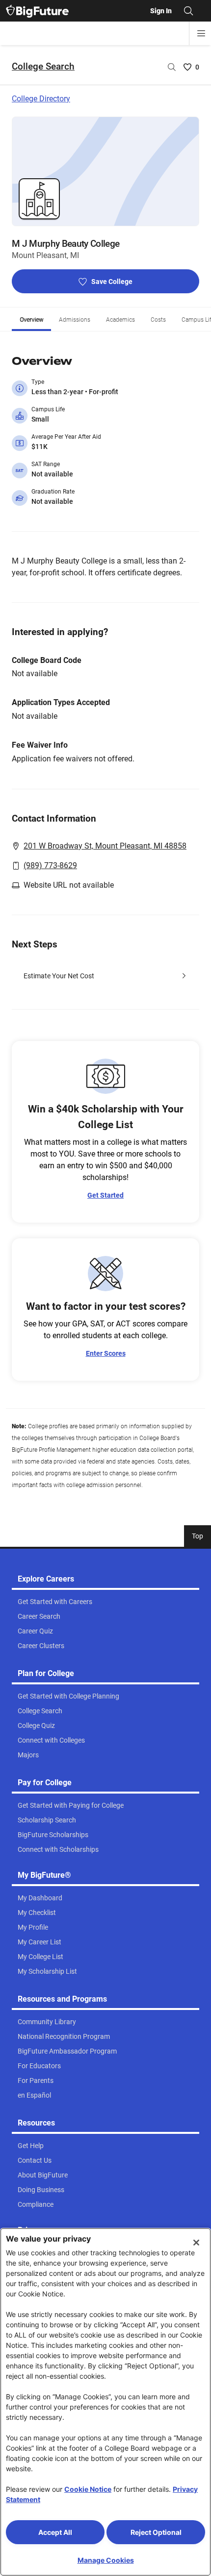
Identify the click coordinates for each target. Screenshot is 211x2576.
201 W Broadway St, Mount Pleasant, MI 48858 (105, 846)
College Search (43, 66)
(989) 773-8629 (50, 865)
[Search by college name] (172, 67)
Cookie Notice (88, 2489)
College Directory (41, 99)
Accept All (55, 2532)
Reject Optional (156, 2532)
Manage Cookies (106, 2560)
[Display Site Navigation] (201, 33)
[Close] (196, 2243)
